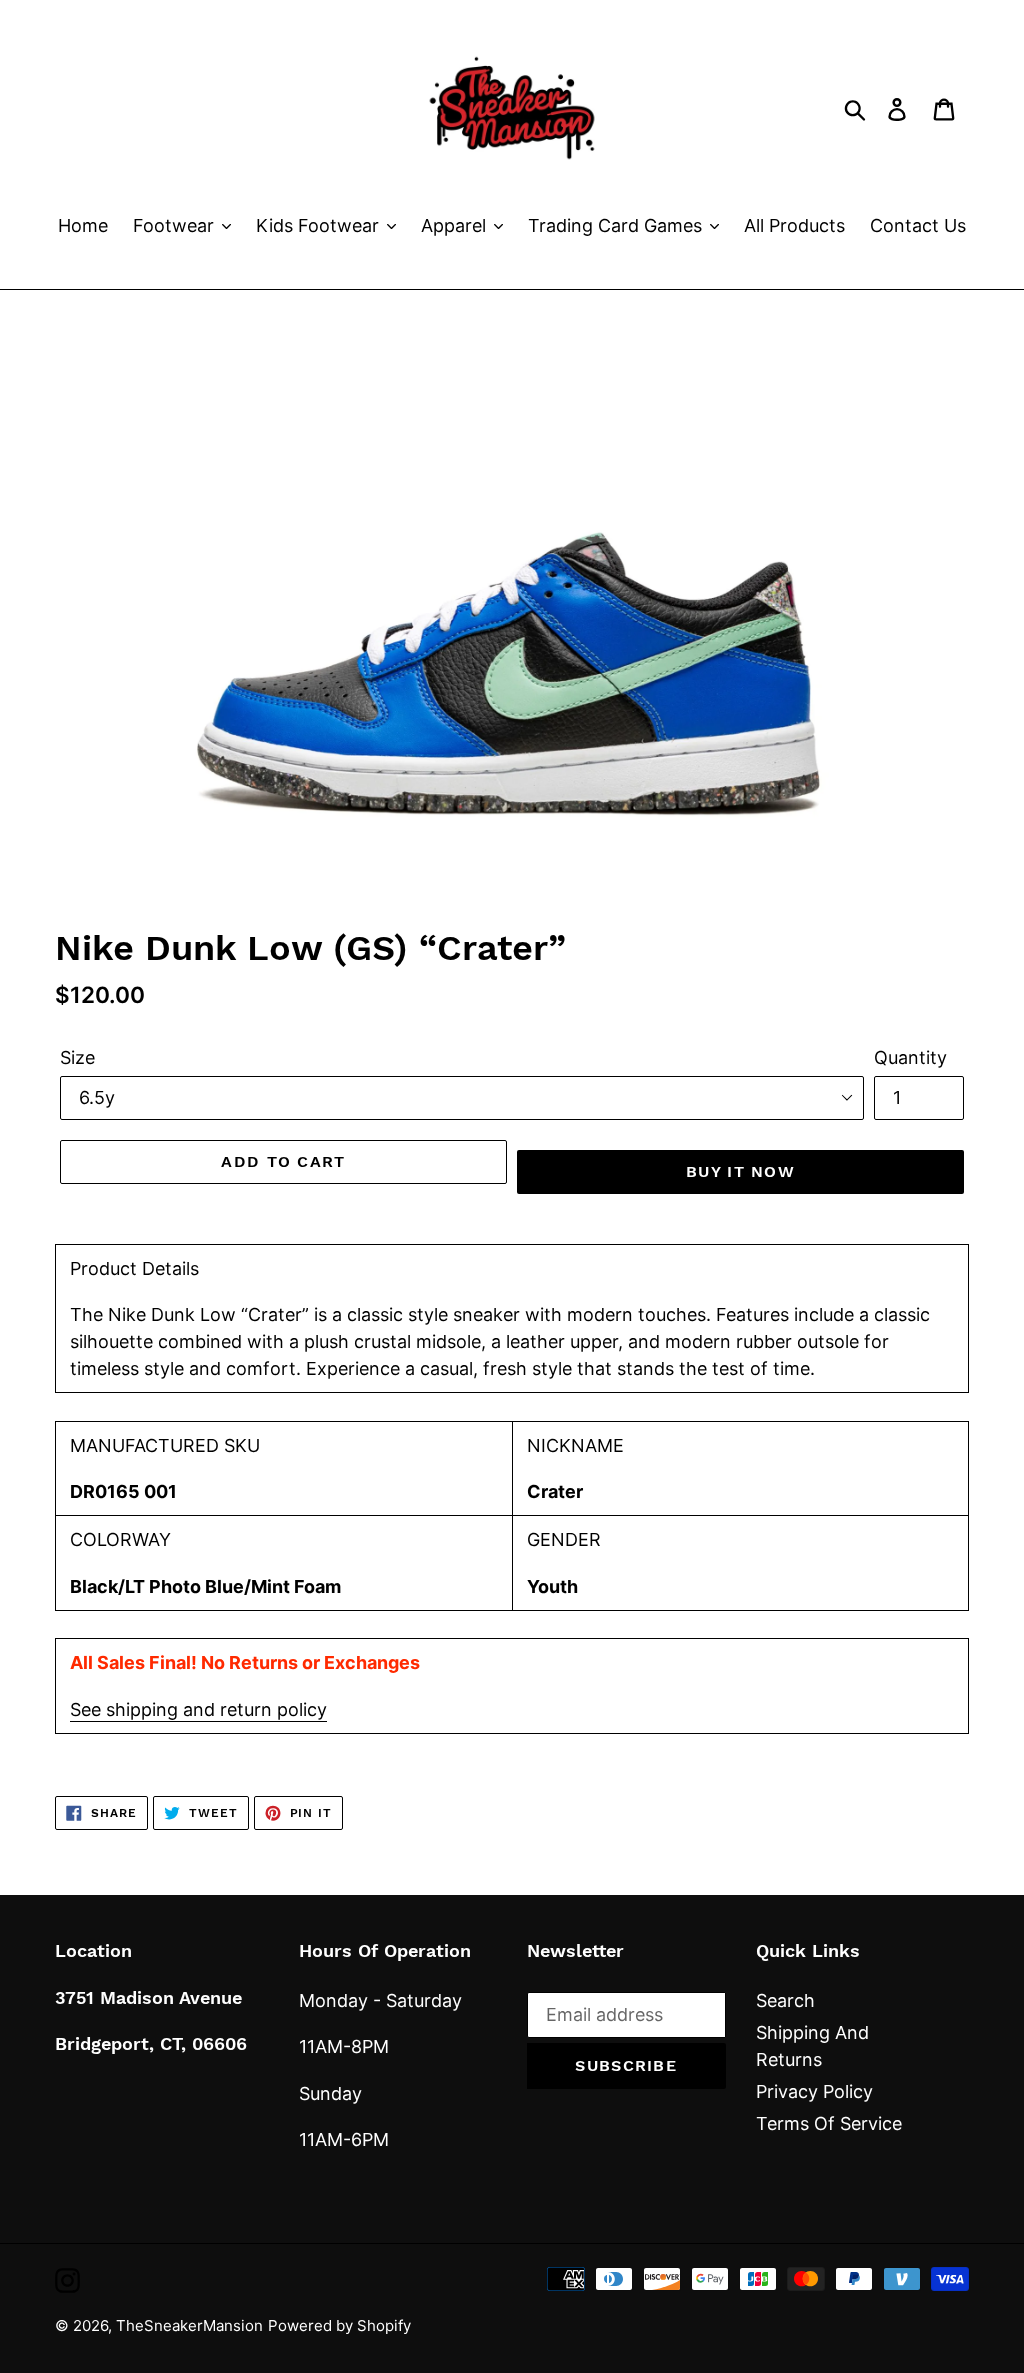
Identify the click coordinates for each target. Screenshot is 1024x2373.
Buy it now (740, 1171)
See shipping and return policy (198, 1709)
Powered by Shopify (339, 2325)
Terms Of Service (829, 2123)
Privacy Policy (814, 2091)
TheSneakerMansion (189, 2325)
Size (77, 1057)
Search (785, 2000)
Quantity (910, 1057)
